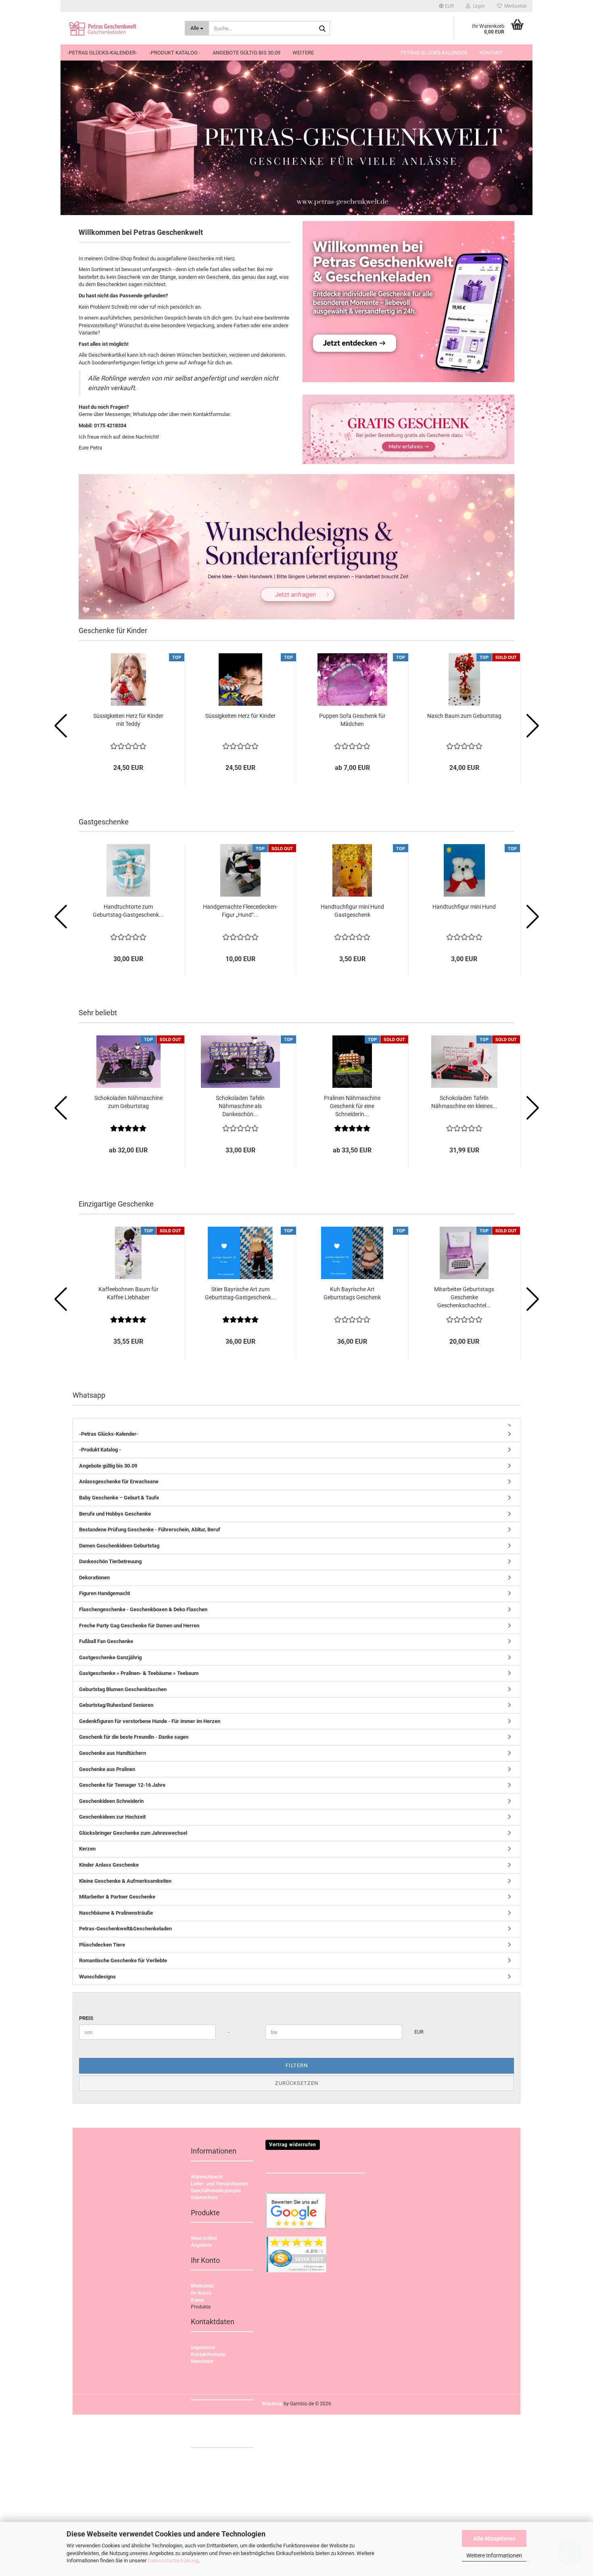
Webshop (272, 2404)
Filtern (297, 2065)
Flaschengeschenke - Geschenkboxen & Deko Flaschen (143, 1609)
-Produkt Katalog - (175, 53)
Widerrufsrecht (207, 2177)
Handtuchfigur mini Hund (464, 907)
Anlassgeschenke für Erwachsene (119, 1481)
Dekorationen (94, 1578)
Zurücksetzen (297, 2083)
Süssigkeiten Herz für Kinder (240, 716)
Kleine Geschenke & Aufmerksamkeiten (125, 1881)
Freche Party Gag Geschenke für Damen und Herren (139, 1626)
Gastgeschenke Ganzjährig (110, 1657)
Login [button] (478, 6)
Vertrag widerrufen (293, 2145)
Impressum (203, 2348)
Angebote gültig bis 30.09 (246, 53)
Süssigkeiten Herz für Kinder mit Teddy (128, 720)
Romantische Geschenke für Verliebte (123, 1960)
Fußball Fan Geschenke (106, 1641)
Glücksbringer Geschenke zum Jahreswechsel (133, 1833)
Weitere (303, 53)
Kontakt (491, 53)
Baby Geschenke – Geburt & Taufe (119, 1498)
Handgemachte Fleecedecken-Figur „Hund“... (240, 911)
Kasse (197, 2300)
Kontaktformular (208, 2354)
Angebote (201, 2245)
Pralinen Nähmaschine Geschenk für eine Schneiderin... (352, 1106)
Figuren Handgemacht (104, 1593)
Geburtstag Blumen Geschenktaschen (123, 1689)
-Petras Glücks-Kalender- (102, 53)
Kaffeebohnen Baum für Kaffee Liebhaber (128, 1293)
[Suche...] (322, 29)
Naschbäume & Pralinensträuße (116, 1913)
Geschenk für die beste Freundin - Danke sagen (134, 1737)
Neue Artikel (204, 2238)
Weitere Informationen (494, 2555)
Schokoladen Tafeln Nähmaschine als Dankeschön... (240, 1106)
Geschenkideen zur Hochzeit (112, 1817)
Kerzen (87, 1849)
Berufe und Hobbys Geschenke (115, 1514)
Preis (86, 2018)
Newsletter (202, 2361)
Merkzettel (514, 6)
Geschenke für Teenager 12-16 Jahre (122, 1785)
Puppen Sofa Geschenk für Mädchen (352, 720)
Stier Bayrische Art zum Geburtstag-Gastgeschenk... (240, 1293)
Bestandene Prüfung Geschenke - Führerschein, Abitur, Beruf (150, 1529)
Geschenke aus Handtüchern (113, 1753)
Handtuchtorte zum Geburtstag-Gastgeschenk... (128, 911)
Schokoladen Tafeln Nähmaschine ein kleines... (464, 1102)
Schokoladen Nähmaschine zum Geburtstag (128, 1102)
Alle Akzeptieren (494, 2538)
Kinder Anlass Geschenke (109, 1865)
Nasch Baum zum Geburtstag (464, 716)
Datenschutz (204, 2198)
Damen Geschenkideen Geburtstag (119, 1546)
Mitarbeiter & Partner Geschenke (117, 1897)
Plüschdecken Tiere (102, 1945)
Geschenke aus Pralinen (107, 1769)
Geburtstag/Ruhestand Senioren (116, 1705)
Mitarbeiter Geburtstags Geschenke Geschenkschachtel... (464, 1297)
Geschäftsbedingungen (216, 2191)
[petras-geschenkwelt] (120, 28)
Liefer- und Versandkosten (219, 2184)
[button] (446, 6)
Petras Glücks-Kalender (434, 53)
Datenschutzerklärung (173, 2560)
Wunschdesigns (97, 1977)
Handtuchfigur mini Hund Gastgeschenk (352, 911)
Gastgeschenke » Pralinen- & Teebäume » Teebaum (139, 1673)
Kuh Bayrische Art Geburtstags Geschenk (352, 1293)
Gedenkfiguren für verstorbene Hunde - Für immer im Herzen (150, 1721)
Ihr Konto (201, 2293)
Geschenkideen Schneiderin (111, 1801)
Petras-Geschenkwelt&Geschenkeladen (125, 1929)
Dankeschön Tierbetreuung (110, 1561)
